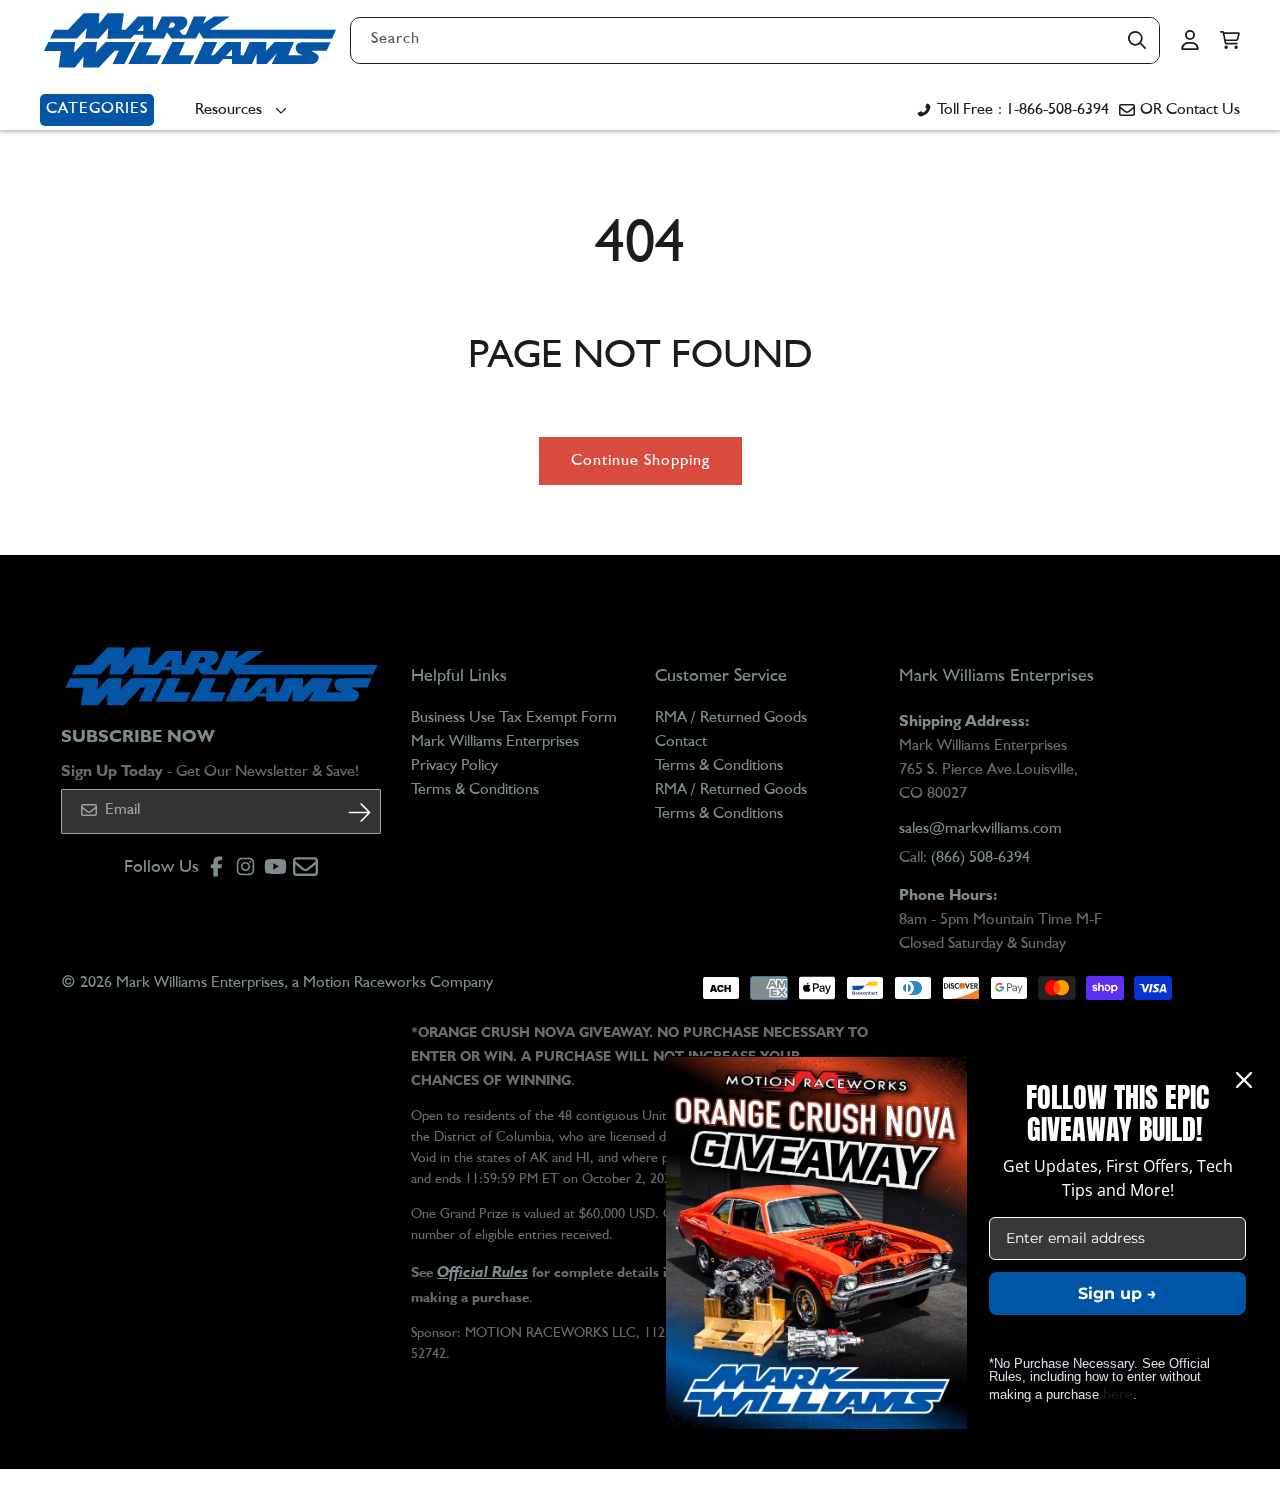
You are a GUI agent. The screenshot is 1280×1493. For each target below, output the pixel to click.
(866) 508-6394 (980, 858)
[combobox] (755, 40)
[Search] (1137, 40)
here (1118, 1395)
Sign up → (1117, 1293)
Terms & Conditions (475, 790)
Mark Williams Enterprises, (202, 983)
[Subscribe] (359, 813)
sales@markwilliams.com (980, 829)
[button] (1230, 40)
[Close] (1244, 1080)
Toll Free (1023, 110)
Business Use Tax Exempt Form (514, 718)
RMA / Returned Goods (731, 718)
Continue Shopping (640, 461)
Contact (681, 742)
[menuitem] (246, 110)
